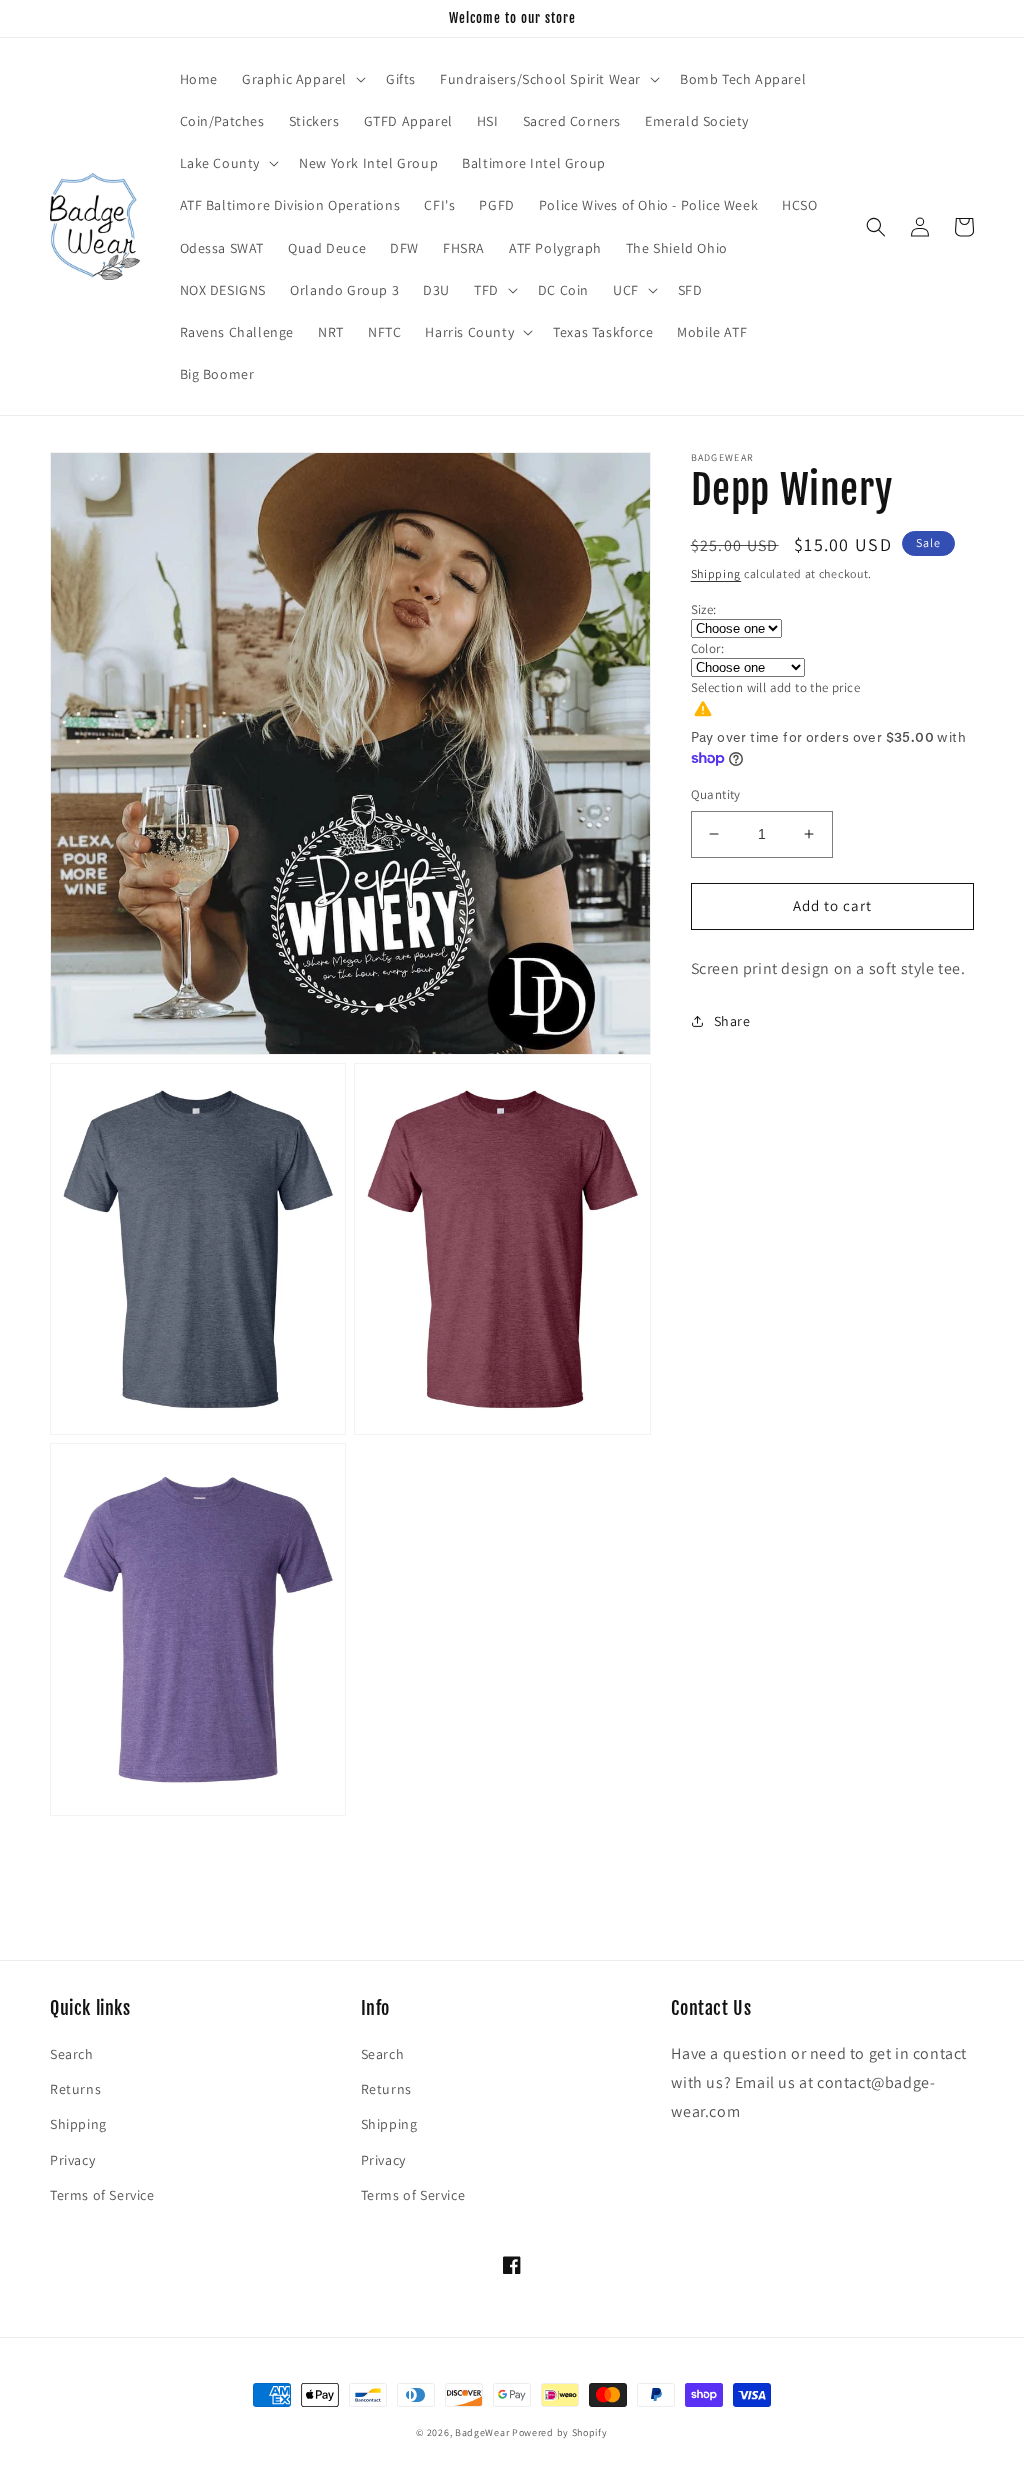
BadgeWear (482, 2432)
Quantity (716, 794)
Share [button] (732, 1021)
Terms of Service (102, 2195)
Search (72, 2054)
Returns (75, 2089)
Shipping (716, 573)
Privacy (72, 2160)
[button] (302, 79)
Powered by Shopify (560, 2432)
